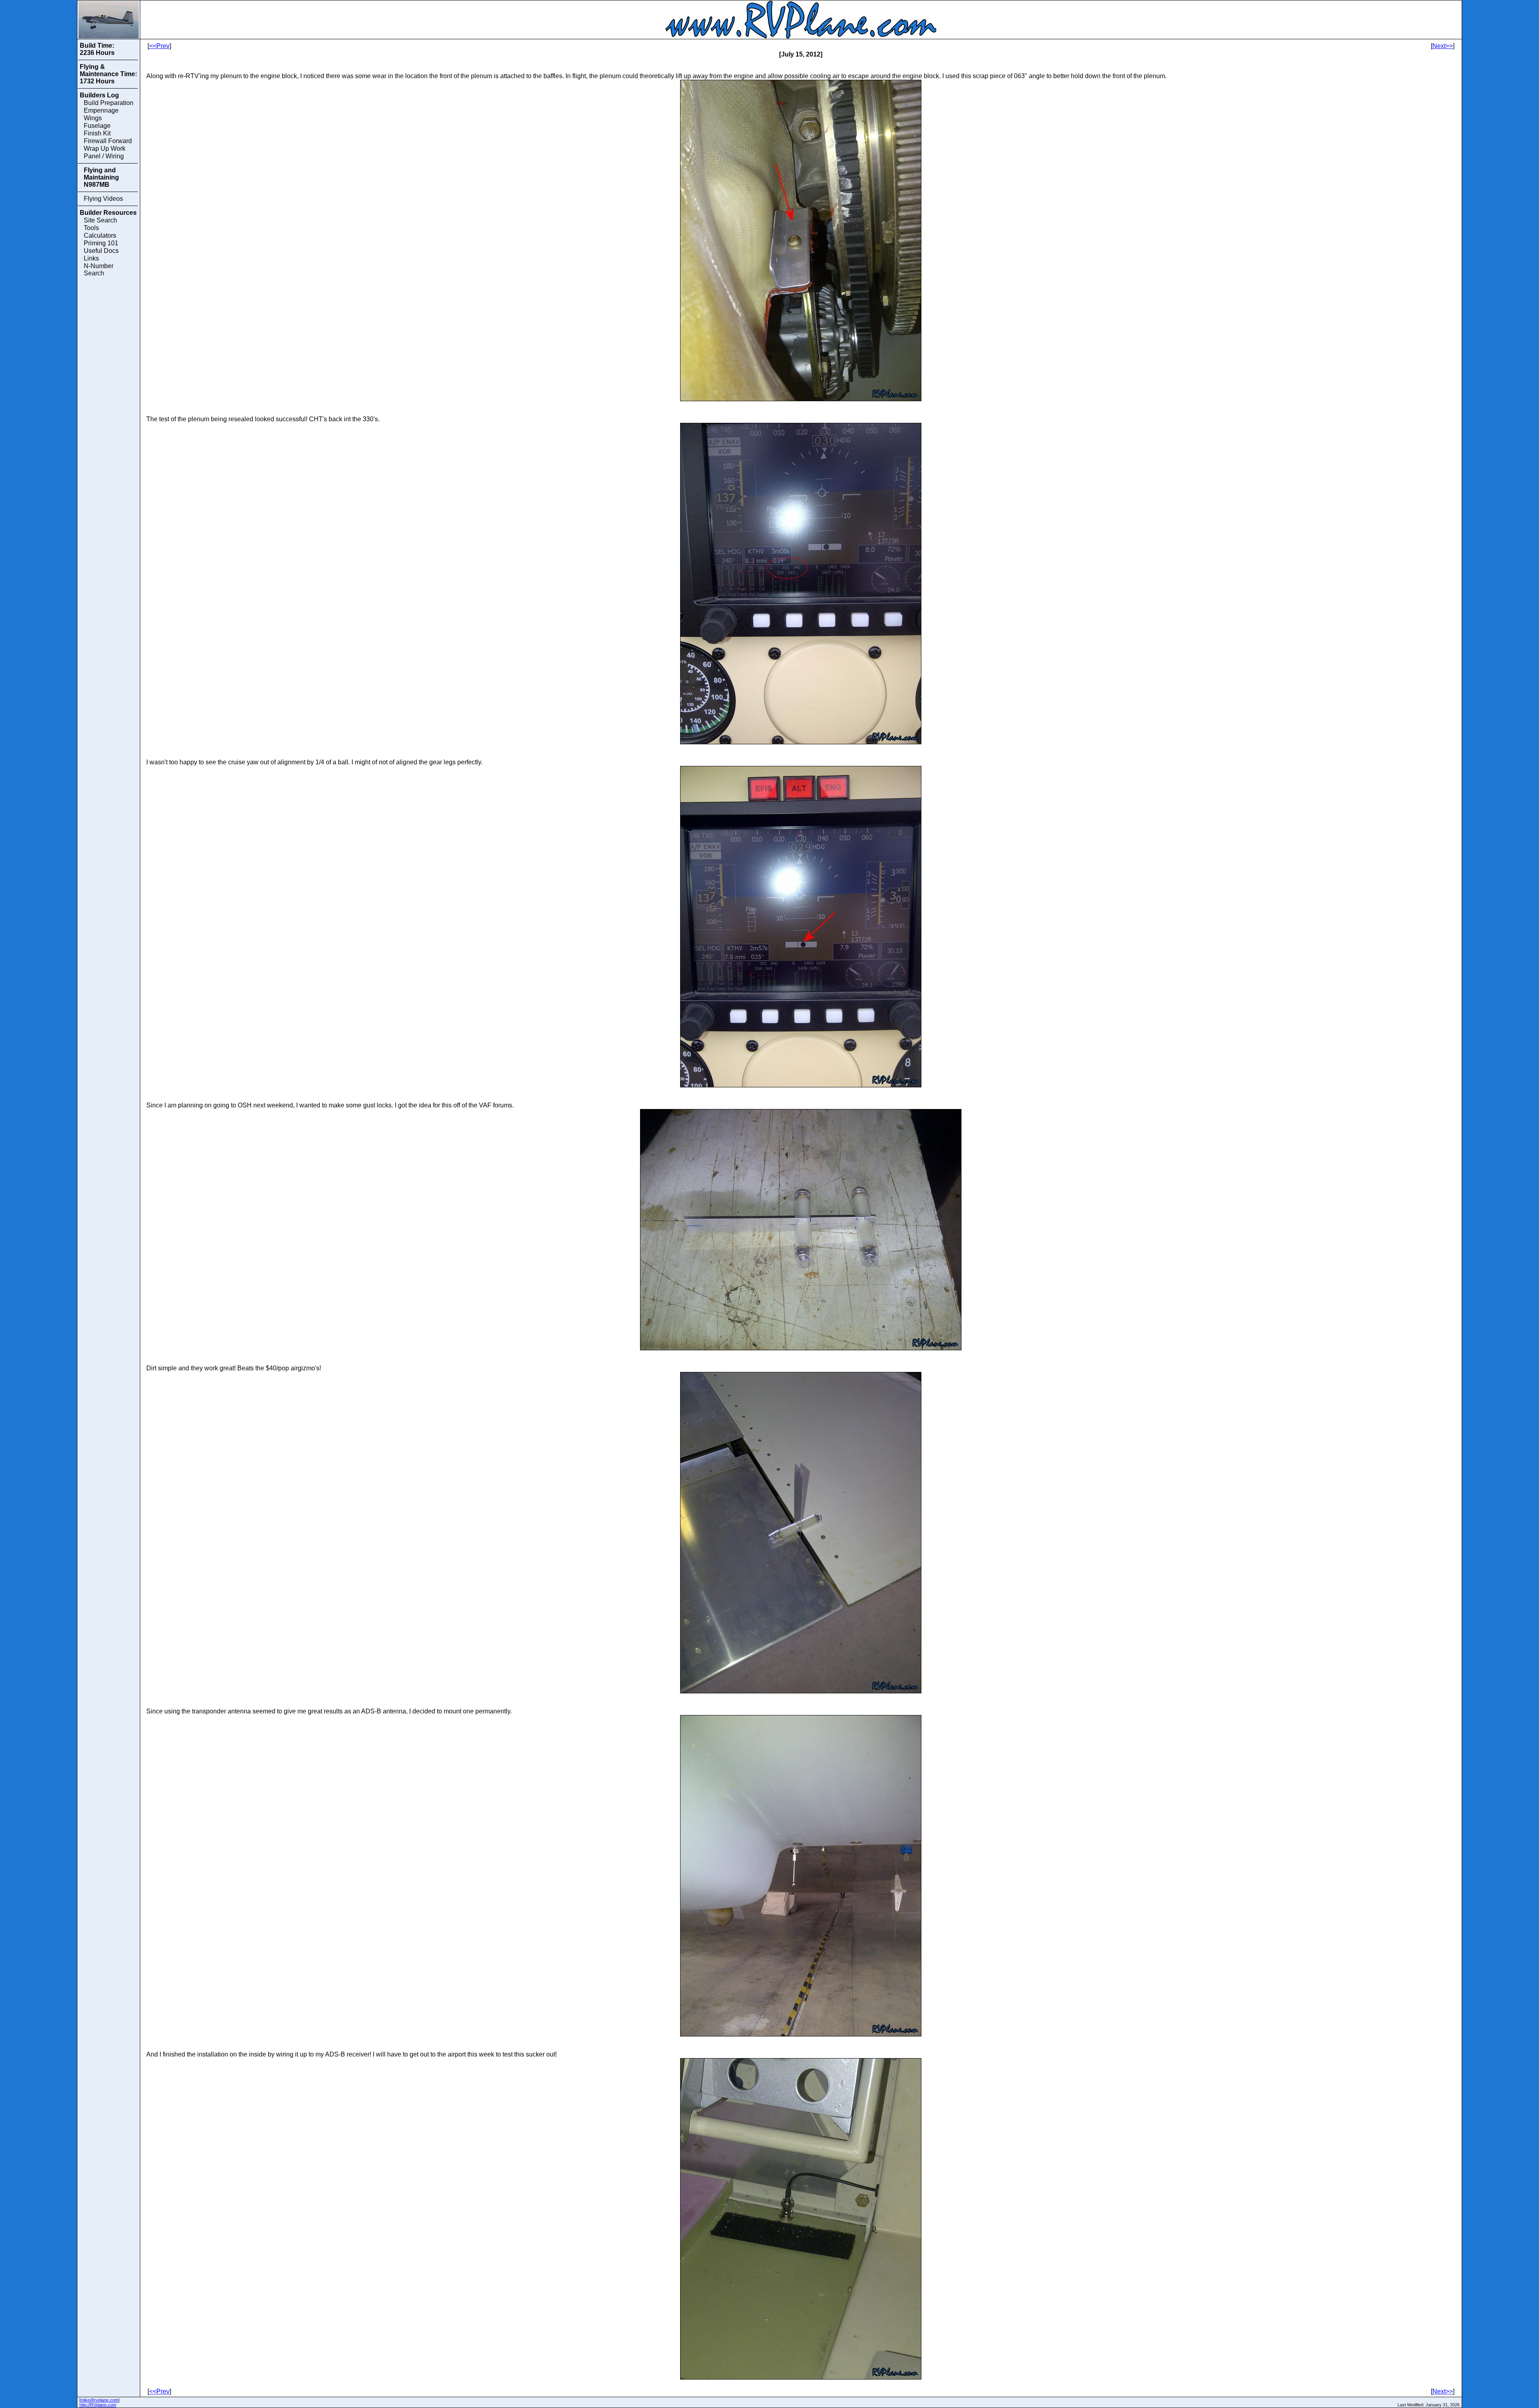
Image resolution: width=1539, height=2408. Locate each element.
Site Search (100, 220)
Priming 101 (101, 243)
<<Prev (159, 46)
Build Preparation (109, 103)
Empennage (101, 110)
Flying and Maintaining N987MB (101, 177)
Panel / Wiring (104, 156)
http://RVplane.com (98, 2405)
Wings (93, 118)
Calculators (100, 235)
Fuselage (97, 126)
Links (91, 258)
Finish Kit (97, 133)
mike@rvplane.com (99, 2400)
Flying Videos (103, 199)
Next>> (1443, 46)
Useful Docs (101, 251)
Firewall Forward (108, 141)
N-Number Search (99, 270)
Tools (91, 228)
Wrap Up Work (105, 148)
